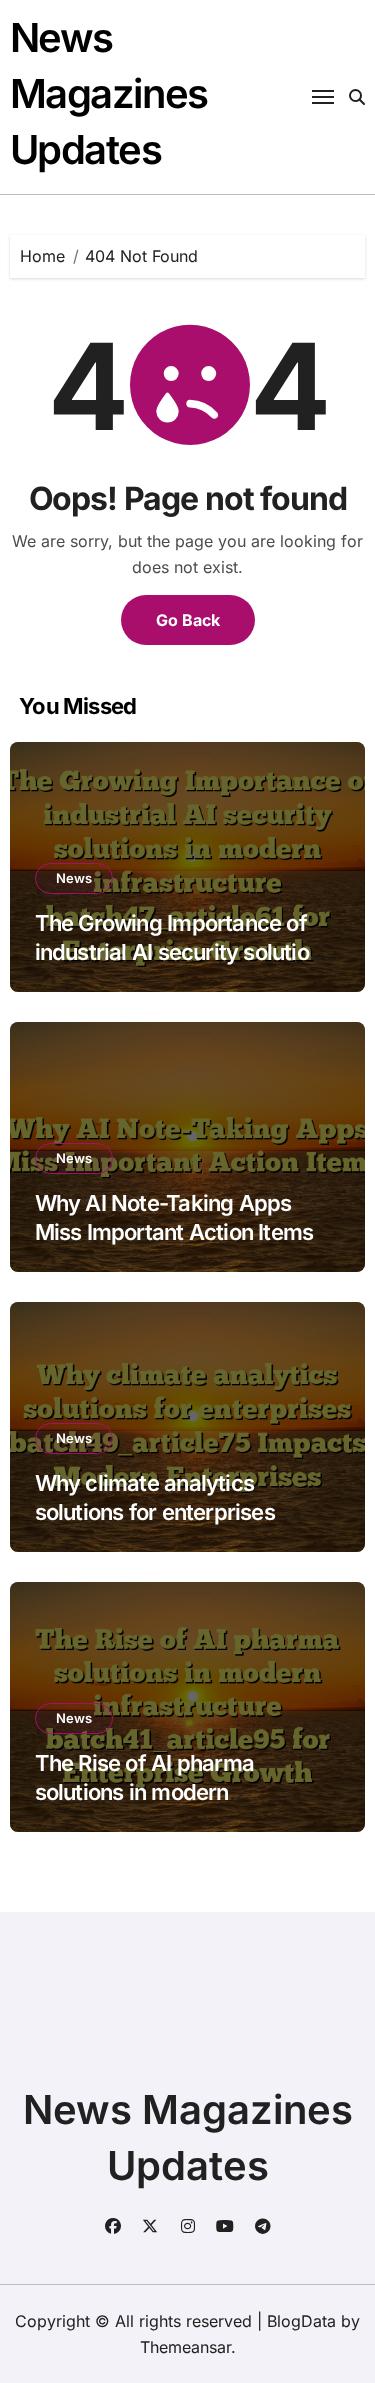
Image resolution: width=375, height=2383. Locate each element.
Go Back (188, 620)
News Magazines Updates (109, 93)
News (74, 878)
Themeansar (185, 2347)
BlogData (301, 2321)
